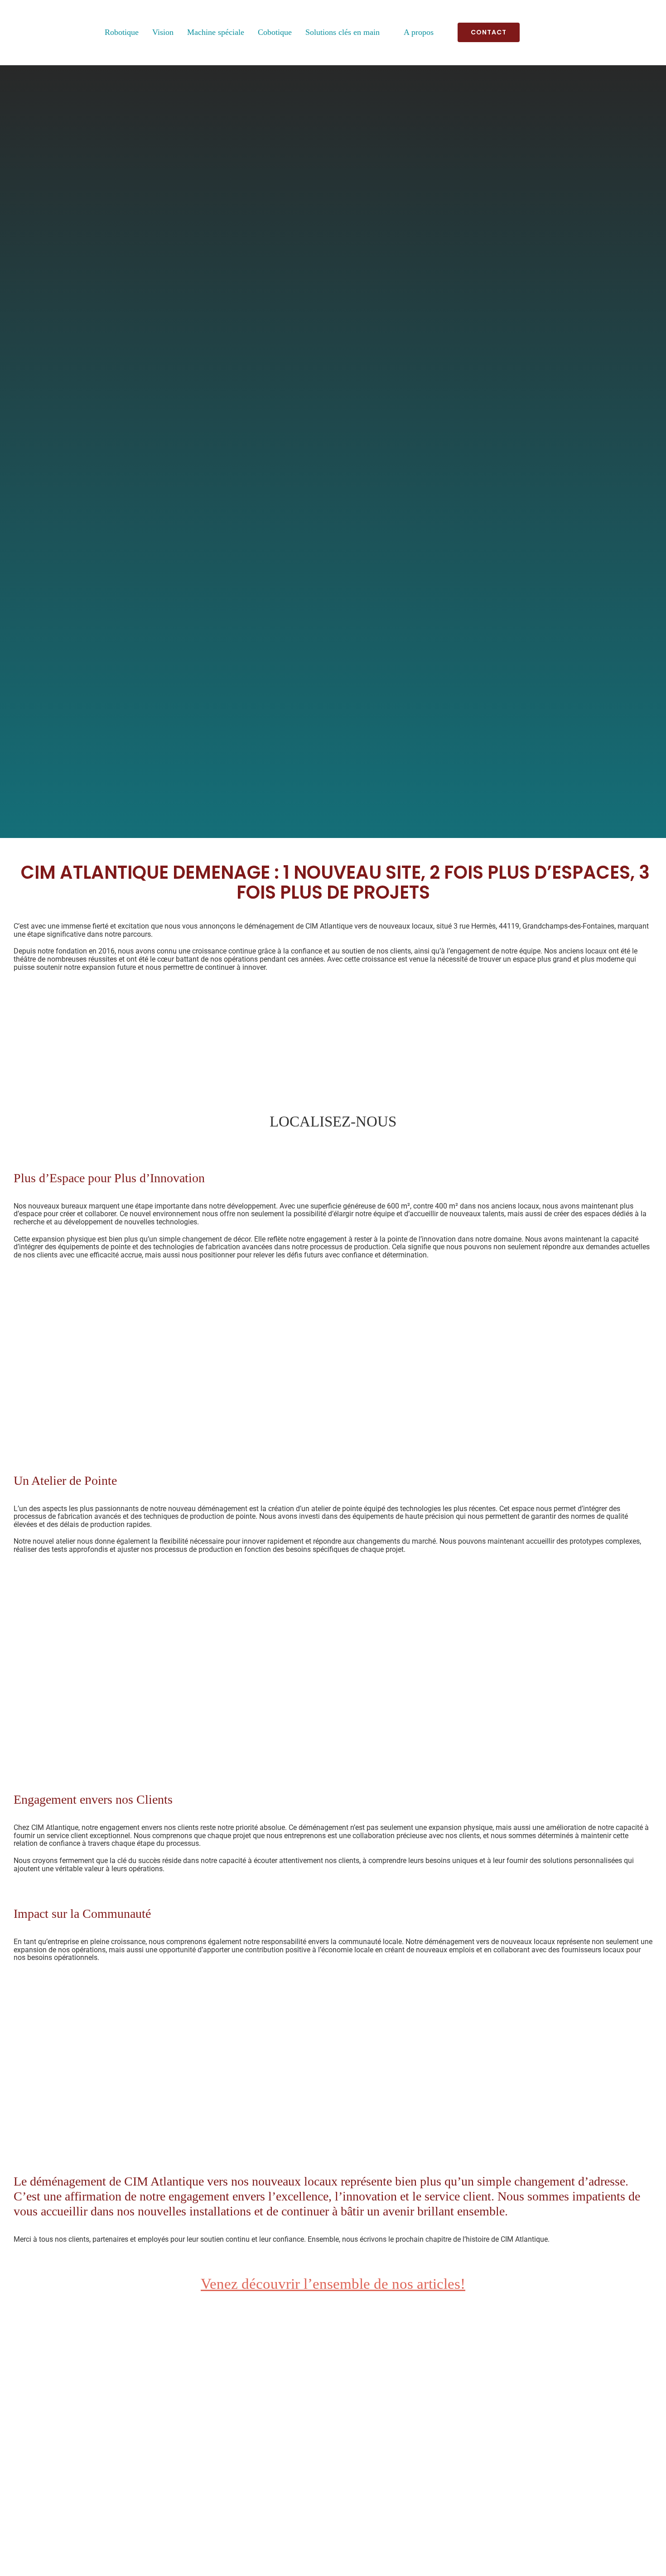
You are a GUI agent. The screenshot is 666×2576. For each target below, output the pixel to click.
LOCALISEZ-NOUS (333, 1122)
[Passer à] (537, 33)
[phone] (360, 2533)
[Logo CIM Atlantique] (33, 12)
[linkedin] (648, 32)
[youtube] (630, 32)
